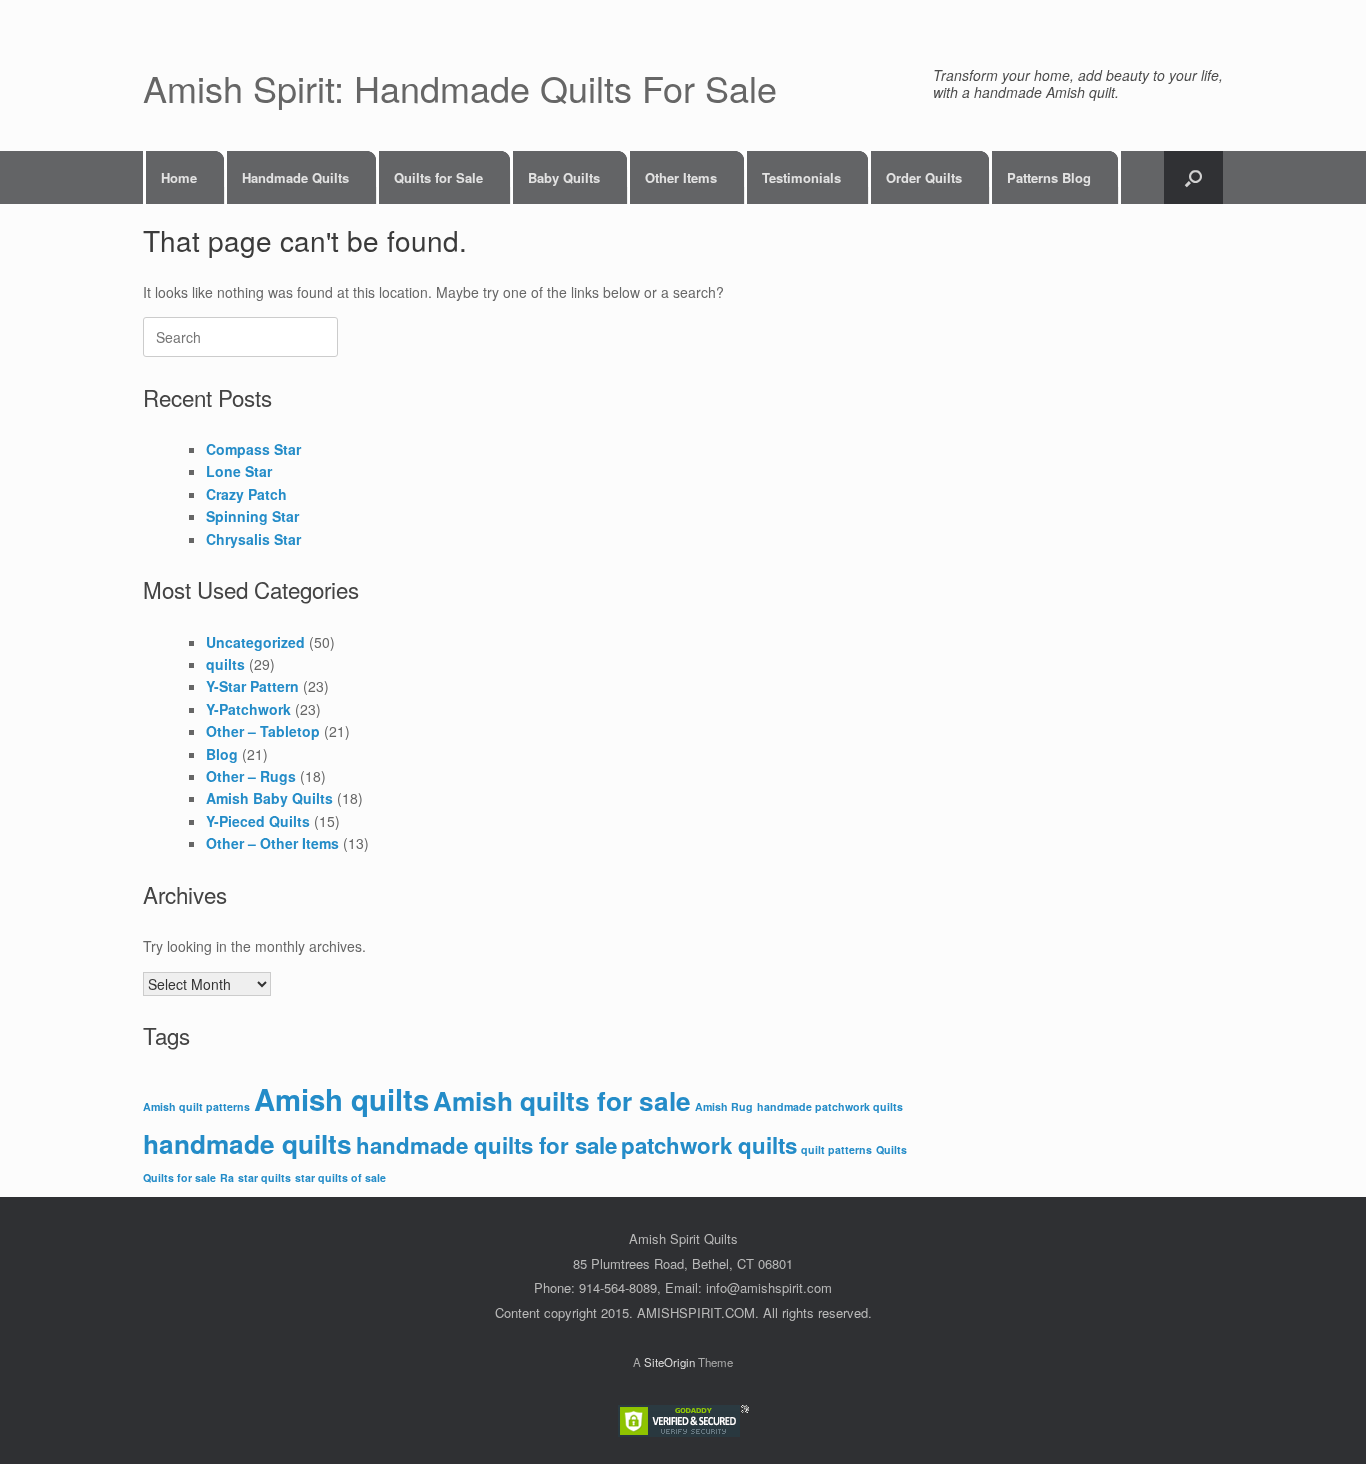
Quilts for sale (179, 1177)
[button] (1193, 177)
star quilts (264, 1177)
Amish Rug (724, 1106)
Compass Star (253, 449)
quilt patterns (836, 1149)
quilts (225, 664)
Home (179, 177)
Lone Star (239, 471)
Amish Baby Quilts (269, 798)
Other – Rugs (251, 776)
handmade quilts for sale (486, 1145)
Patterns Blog (1049, 177)
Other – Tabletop (263, 731)
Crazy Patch (246, 494)
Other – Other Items (272, 843)
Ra (227, 1177)
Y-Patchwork (248, 709)
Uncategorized (255, 642)
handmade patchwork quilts (830, 1106)
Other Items (681, 177)
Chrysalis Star (253, 539)
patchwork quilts (709, 1145)
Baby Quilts (564, 177)
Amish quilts (341, 1099)
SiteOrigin (669, 1362)
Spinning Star (252, 516)
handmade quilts (247, 1143)
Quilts (891, 1149)
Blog (222, 754)
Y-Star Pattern (252, 686)
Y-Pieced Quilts (258, 821)
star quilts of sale (340, 1177)
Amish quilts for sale (562, 1100)
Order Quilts (924, 177)
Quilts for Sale (438, 177)
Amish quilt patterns (196, 1106)
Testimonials (801, 177)
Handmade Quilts (295, 177)
